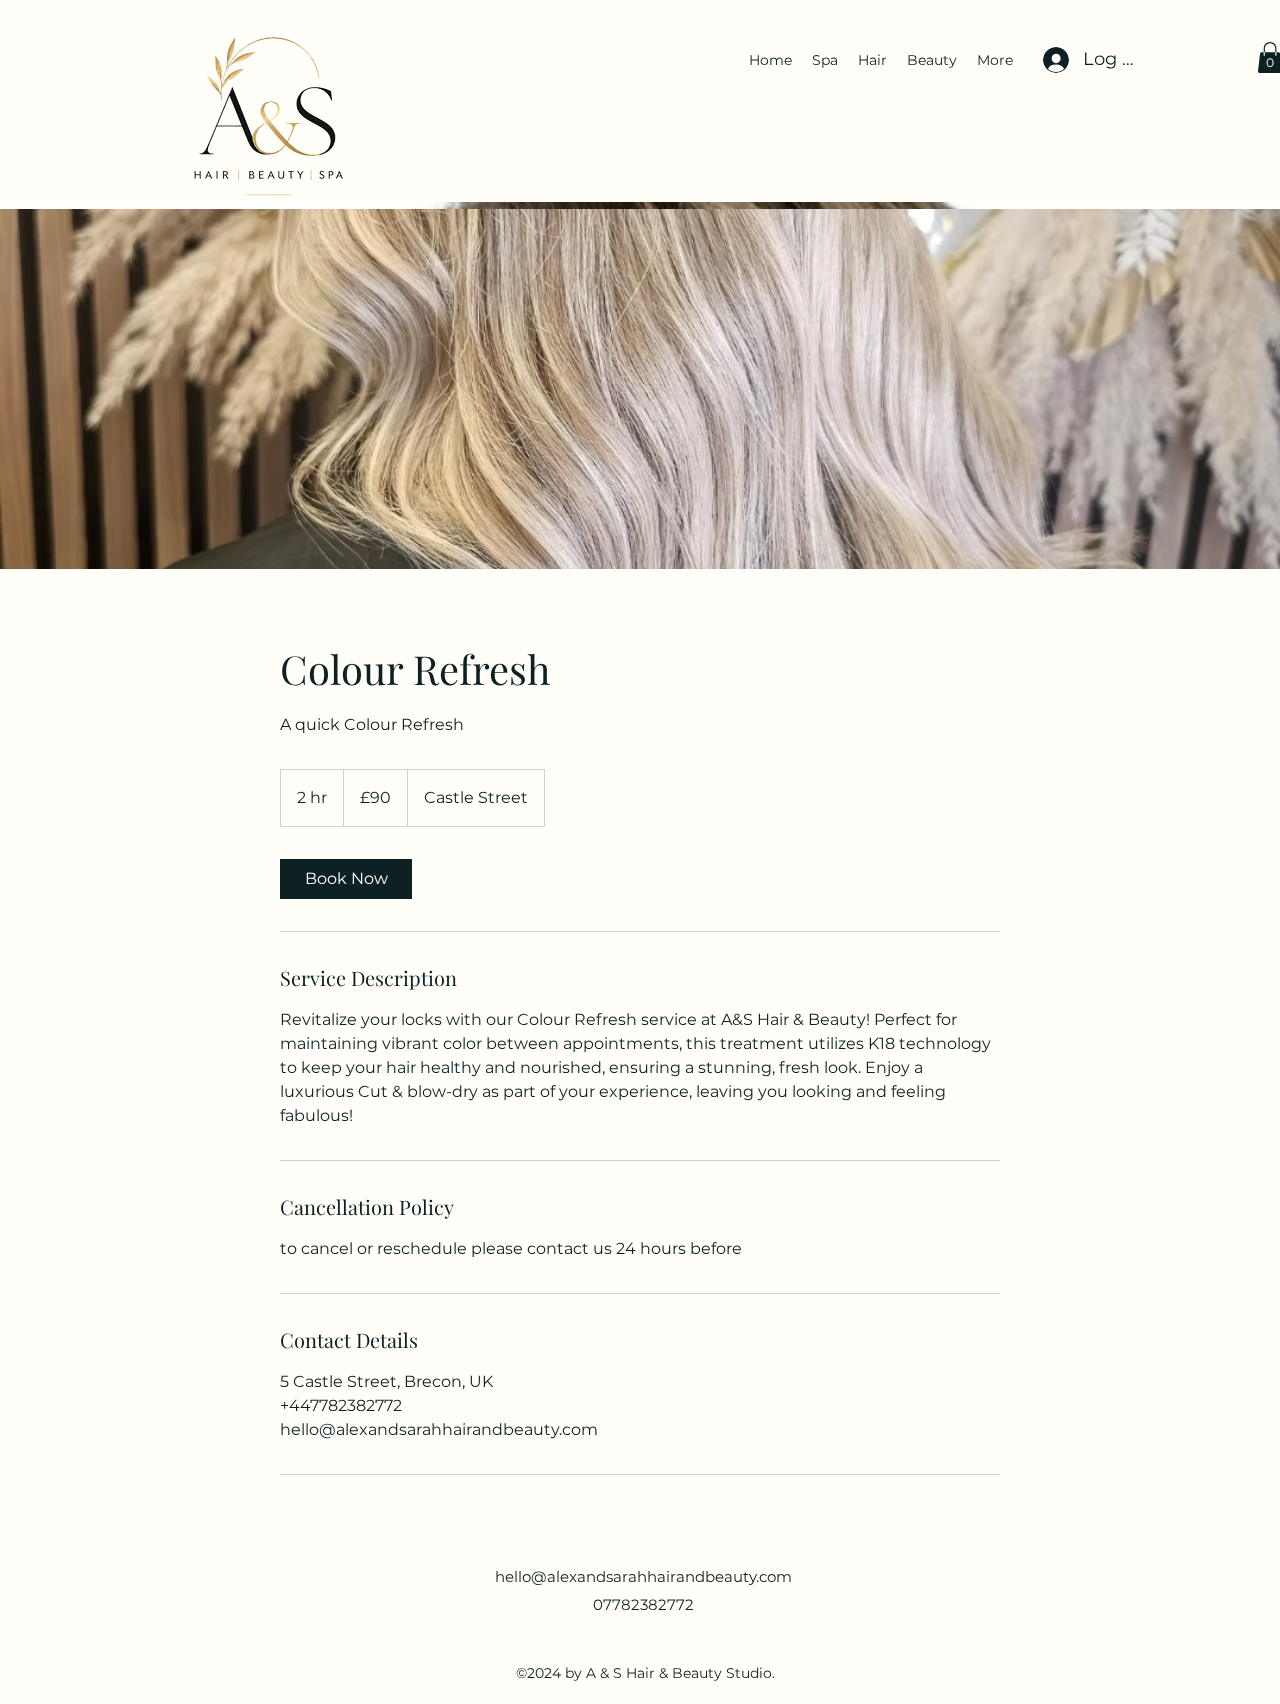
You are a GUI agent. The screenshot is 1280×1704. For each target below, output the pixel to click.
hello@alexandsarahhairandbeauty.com (643, 1576)
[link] (346, 879)
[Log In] (1053, 60)
